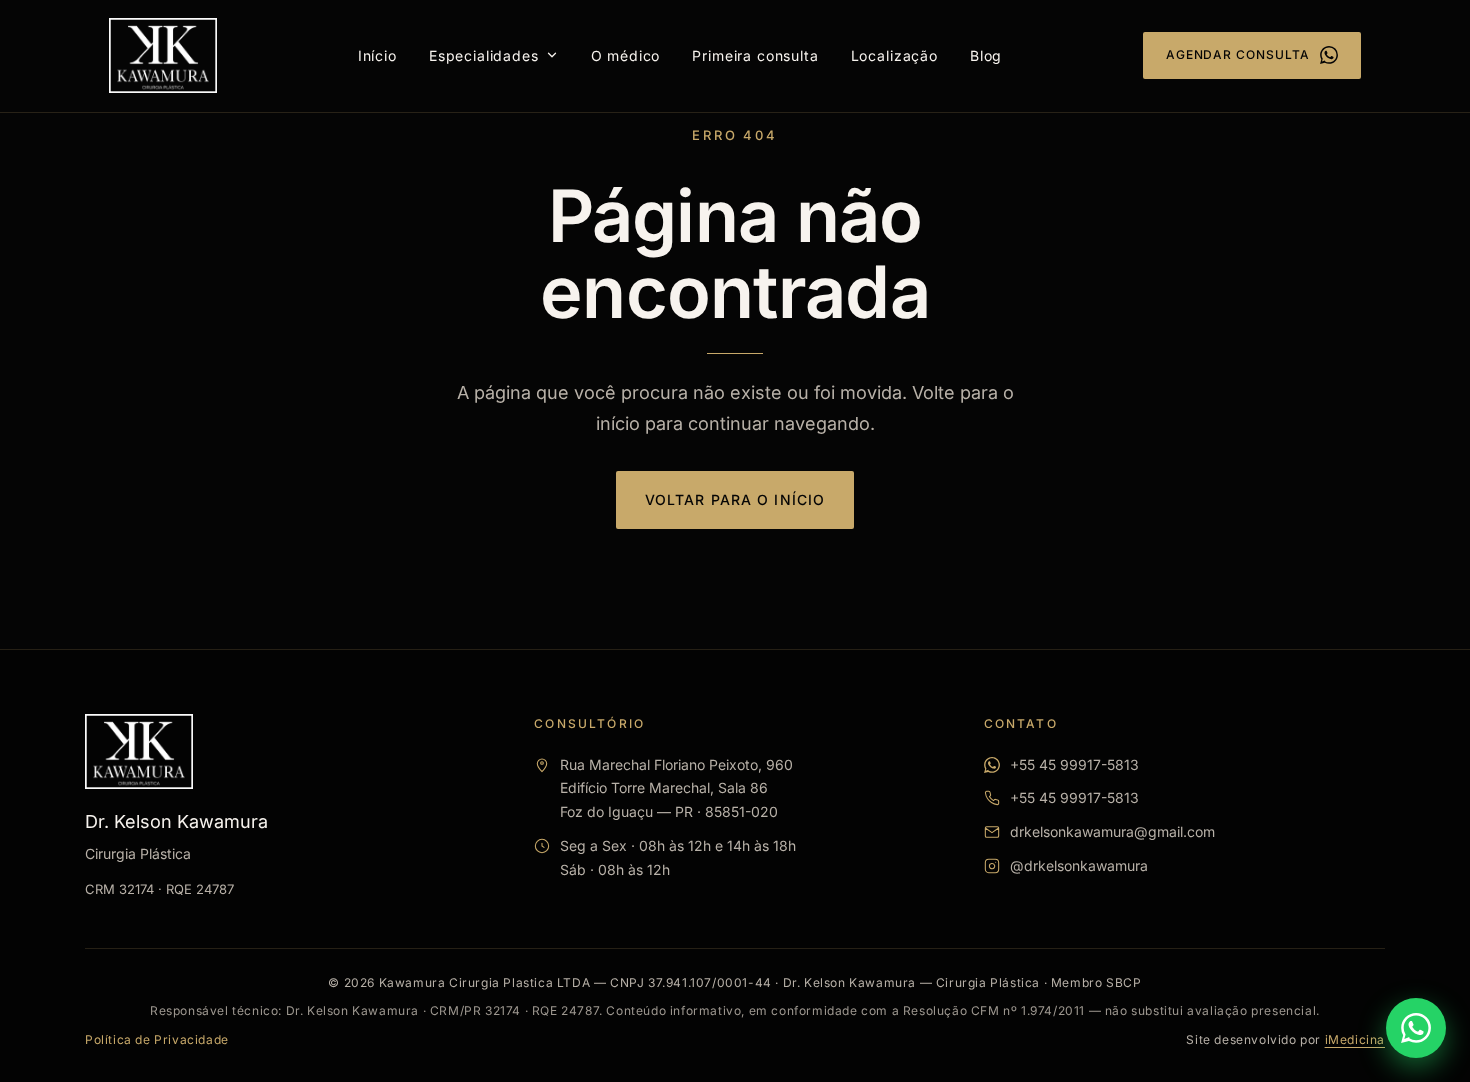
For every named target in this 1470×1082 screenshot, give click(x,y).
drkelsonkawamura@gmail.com (1112, 831)
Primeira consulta (755, 55)
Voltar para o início (735, 499)
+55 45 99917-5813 (1074, 764)
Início (377, 55)
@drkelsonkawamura (1079, 865)
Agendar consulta (1238, 54)
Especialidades (484, 55)
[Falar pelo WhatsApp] (1416, 1028)
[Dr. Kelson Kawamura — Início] (163, 55)
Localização (894, 55)
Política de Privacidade (157, 1039)
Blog (986, 55)
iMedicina (1355, 1039)
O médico (626, 55)
